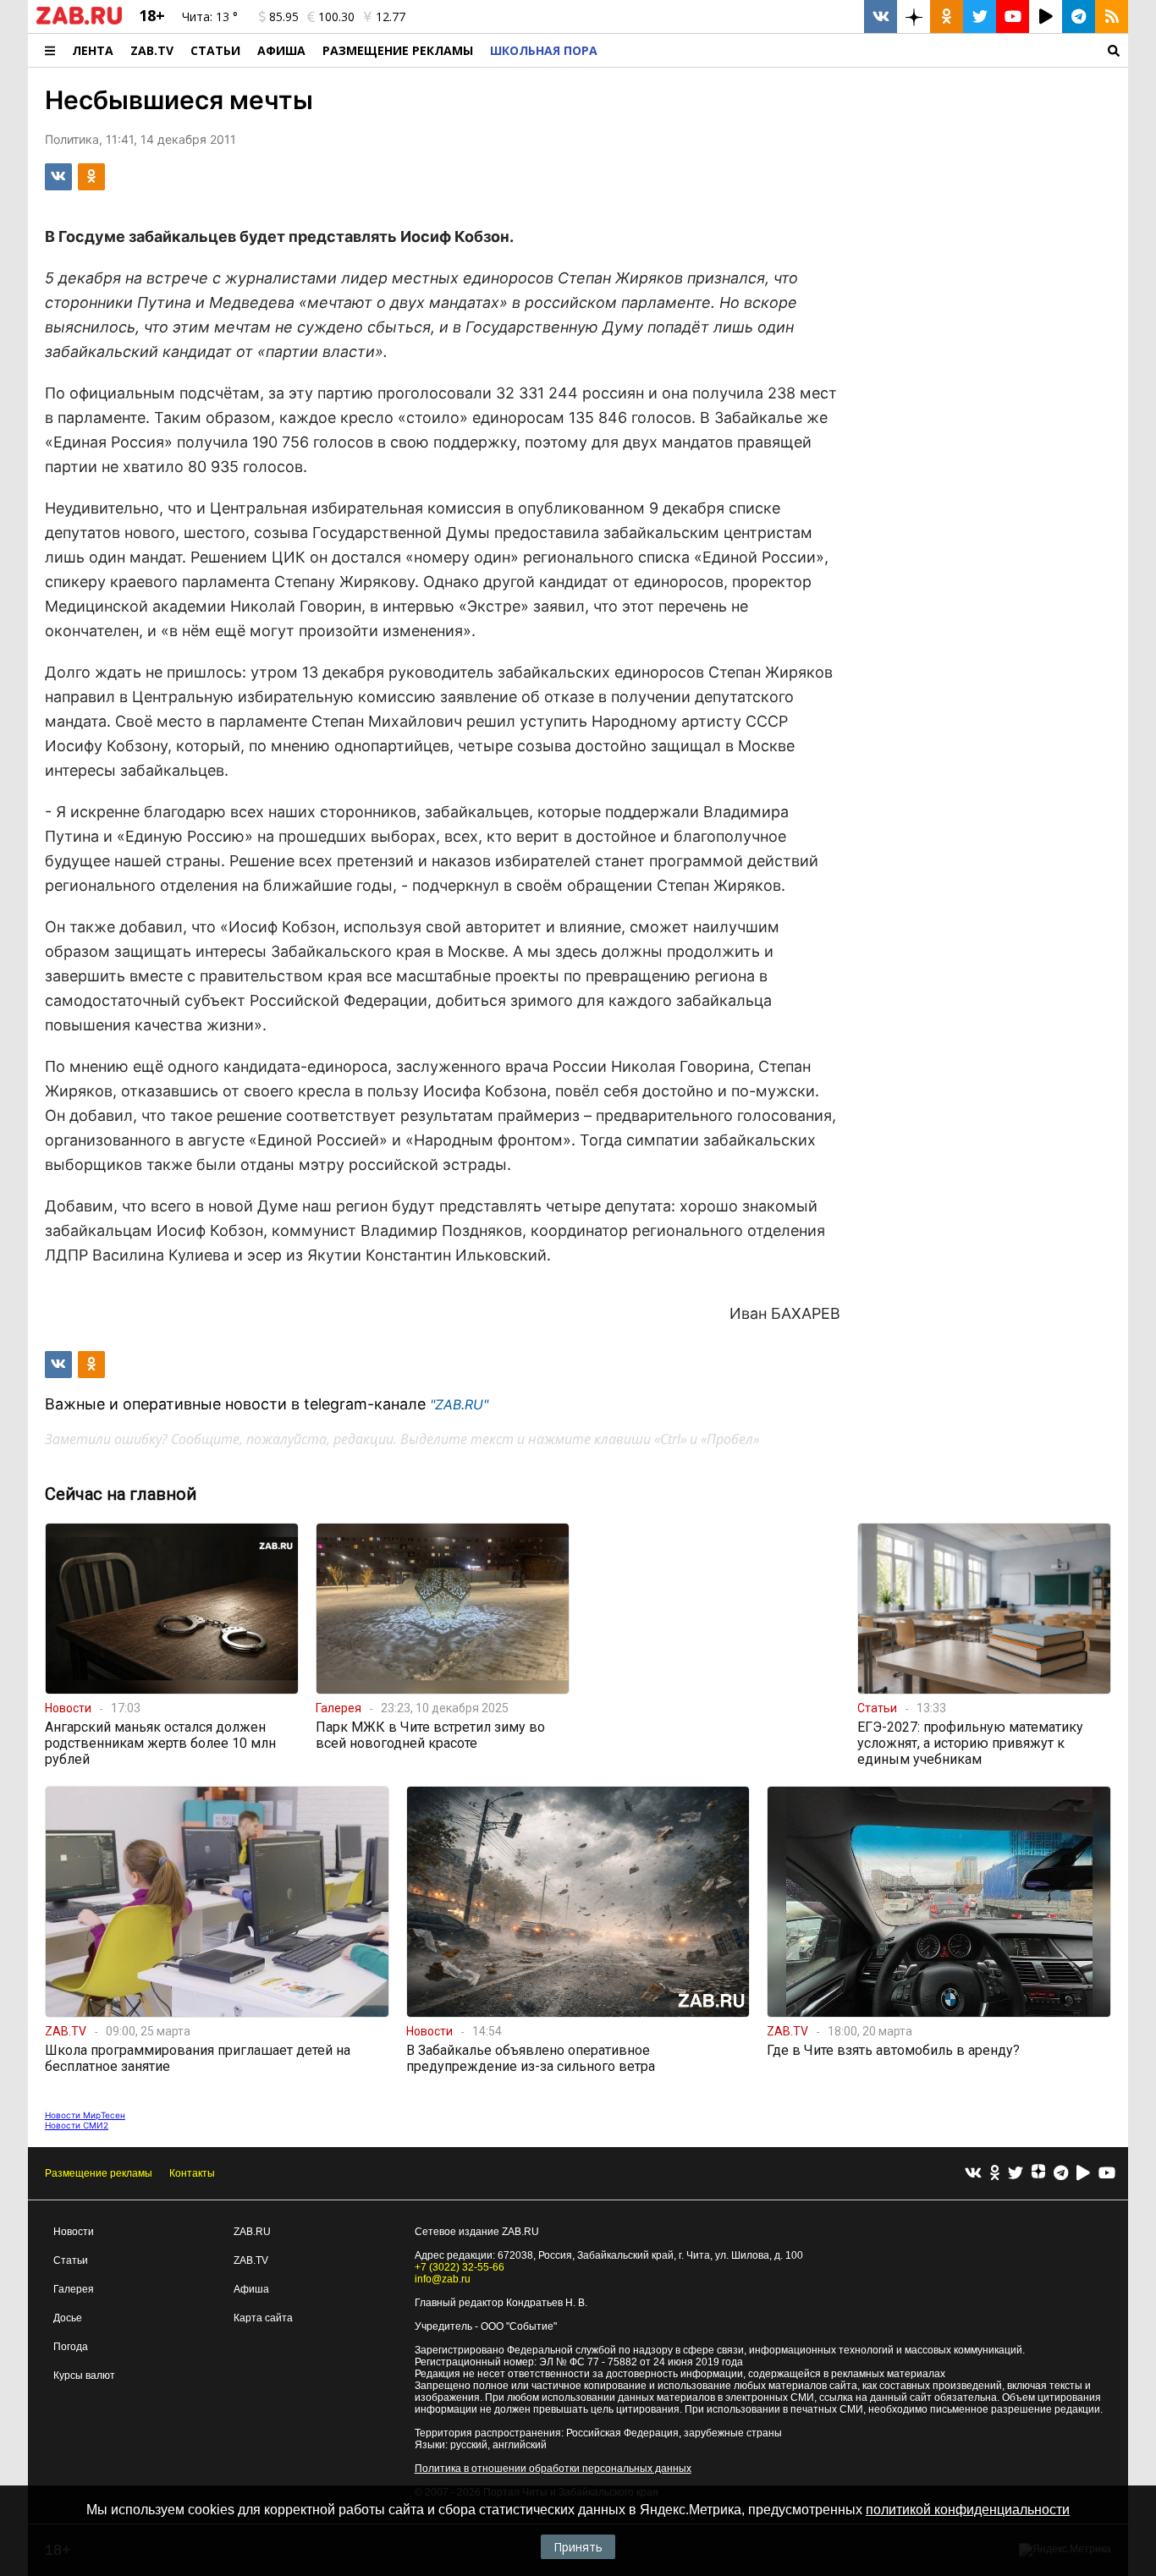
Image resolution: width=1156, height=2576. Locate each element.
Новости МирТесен (85, 2115)
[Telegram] (1061, 2174)
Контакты (192, 2173)
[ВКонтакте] (973, 2174)
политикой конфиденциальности (968, 2510)
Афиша (281, 50)
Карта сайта (263, 2318)
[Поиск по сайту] (867, 50)
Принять (578, 2547)
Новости (74, 2232)
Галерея (74, 2289)
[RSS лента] (1112, 16)
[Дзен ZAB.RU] (914, 16)
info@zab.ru (443, 2279)
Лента (93, 50)
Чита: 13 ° (210, 16)
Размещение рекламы (99, 2173)
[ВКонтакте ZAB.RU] (881, 16)
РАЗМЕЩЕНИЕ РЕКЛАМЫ (398, 50)
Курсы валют (84, 2376)
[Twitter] (1016, 2174)
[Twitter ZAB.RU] (980, 16)
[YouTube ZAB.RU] (1013, 16)
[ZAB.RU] (79, 21)
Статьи (215, 50)
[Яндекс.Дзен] (1038, 2173)
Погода (71, 2347)
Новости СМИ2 (77, 2125)
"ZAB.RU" (459, 1404)
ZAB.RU (252, 2232)
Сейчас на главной (121, 1494)
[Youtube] (1107, 2174)
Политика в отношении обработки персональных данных (553, 2469)
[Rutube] (1083, 2174)
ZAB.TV (152, 50)
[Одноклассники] (995, 2174)
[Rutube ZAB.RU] (1046, 16)
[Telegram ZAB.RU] (1079, 16)
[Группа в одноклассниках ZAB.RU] (947, 16)
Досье (68, 2318)
